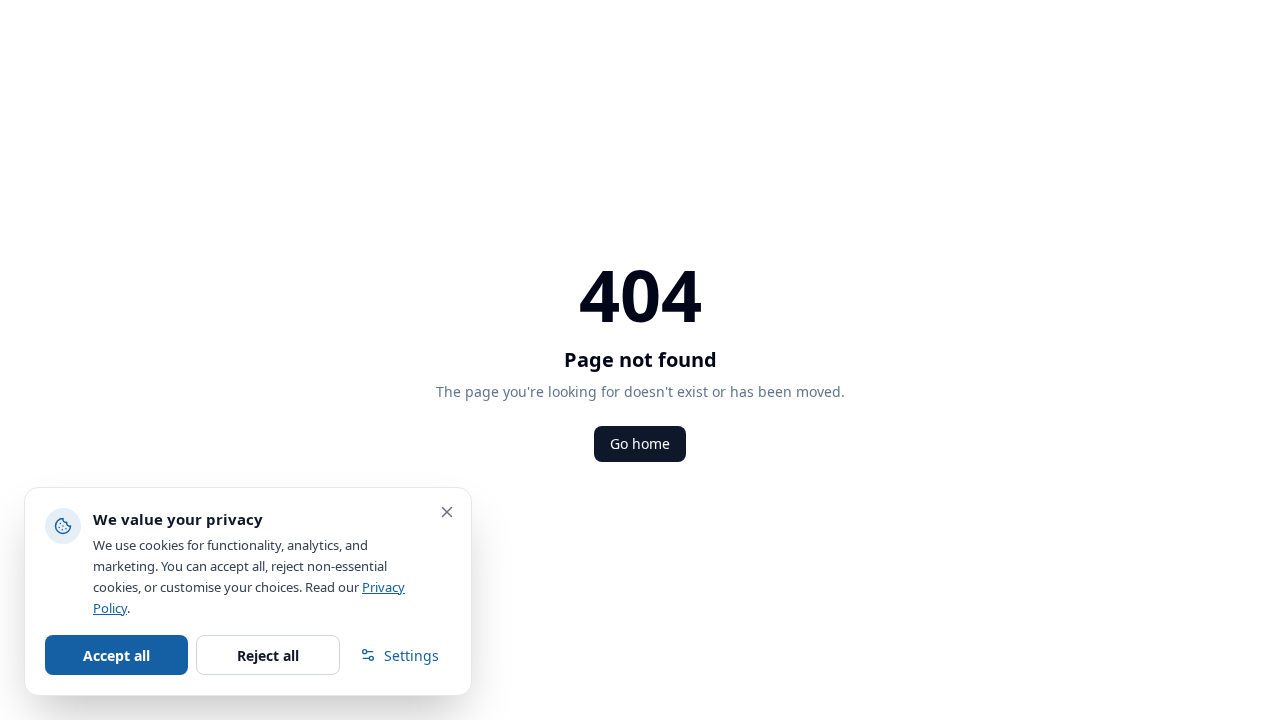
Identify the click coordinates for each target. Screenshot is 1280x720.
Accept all (116, 655)
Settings (411, 655)
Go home (640, 443)
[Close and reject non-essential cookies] (447, 512)
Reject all (268, 655)
